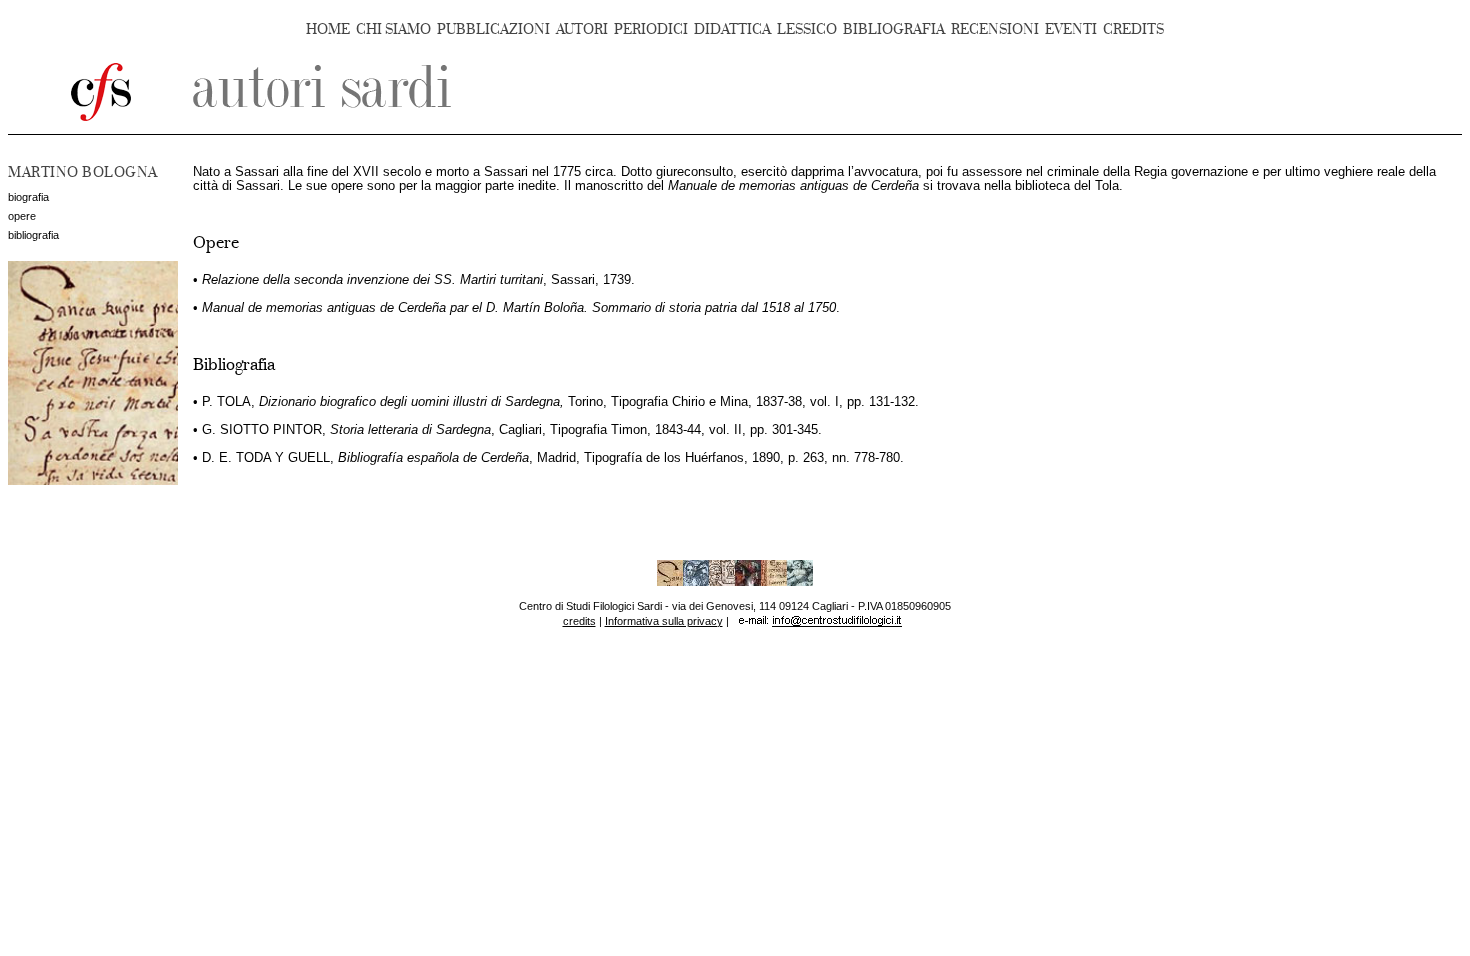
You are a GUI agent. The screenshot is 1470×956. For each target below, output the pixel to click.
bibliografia (33, 235)
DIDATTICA (732, 29)
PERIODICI (651, 29)
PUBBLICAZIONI (493, 29)
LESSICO (807, 29)
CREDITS (1133, 29)
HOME (328, 29)
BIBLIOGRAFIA (894, 29)
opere (22, 216)
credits (579, 621)
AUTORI (582, 29)
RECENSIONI (995, 29)
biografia (28, 197)
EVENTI (1071, 29)
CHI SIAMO (393, 29)
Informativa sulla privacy (664, 621)
